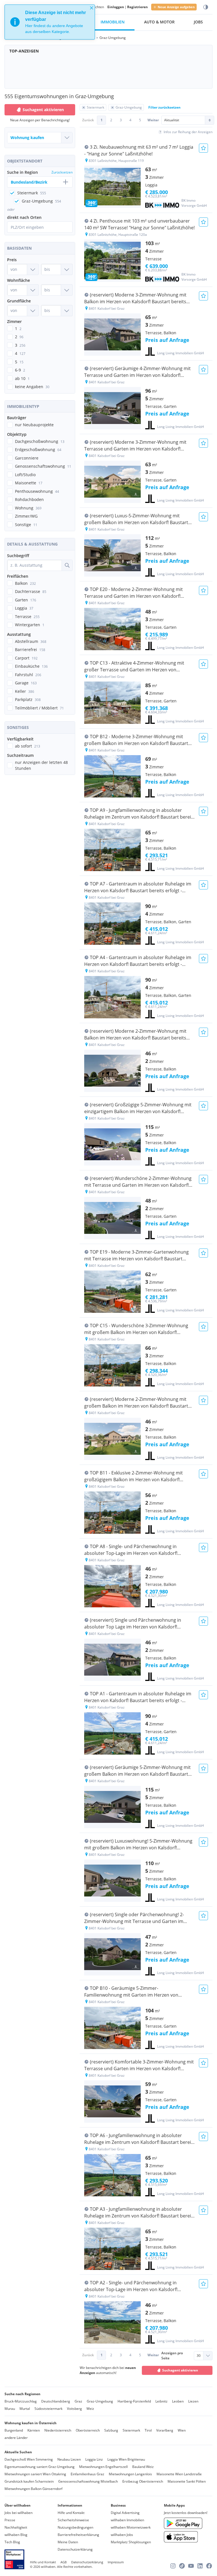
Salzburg (111, 2430)
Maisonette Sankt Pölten (187, 2481)
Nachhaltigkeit (16, 2527)
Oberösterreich (88, 2430)
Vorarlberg (165, 2430)
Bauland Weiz (143, 2467)
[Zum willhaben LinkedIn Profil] (200, 2566)
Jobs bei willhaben (19, 2513)
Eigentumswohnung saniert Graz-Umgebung (40, 2467)
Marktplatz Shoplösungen (131, 2542)
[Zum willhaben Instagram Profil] (173, 2566)
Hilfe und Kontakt (71, 2513)
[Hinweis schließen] (92, 8)
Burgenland (14, 2430)
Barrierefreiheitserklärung (78, 2535)
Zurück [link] (88, 120)
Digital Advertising (125, 2513)
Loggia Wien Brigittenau (126, 2459)
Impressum (116, 2562)
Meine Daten (68, 2542)
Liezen (193, 2401)
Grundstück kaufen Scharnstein (29, 2481)
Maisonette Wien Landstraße (179, 2474)
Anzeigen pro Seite (172, 2356)
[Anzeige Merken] (203, 148)
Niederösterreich (58, 2430)
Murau (10, 2409)
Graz (78, 2401)
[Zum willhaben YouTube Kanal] (191, 2566)
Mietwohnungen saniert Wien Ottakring (35, 2474)
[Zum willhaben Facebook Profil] (209, 2566)
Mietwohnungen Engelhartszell (103, 2467)
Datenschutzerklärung (75, 2549)
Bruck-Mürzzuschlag (21, 2401)
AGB (64, 2562)
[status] (50, 22)
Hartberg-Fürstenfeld (134, 2401)
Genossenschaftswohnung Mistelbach (88, 2481)
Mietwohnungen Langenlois (130, 2474)
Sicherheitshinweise (73, 2520)
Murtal (25, 2409)
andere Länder (16, 2438)
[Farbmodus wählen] (206, 7)
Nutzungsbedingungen (75, 2527)
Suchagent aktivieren (43, 110)
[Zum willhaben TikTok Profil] (182, 2566)
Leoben (178, 2401)
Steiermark (131, 2430)
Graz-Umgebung (100, 2401)
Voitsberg (74, 2409)
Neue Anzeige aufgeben (176, 7)
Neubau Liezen (69, 2459)
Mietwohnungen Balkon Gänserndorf (33, 2489)
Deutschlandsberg (56, 2401)
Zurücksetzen (62, 172)
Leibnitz (161, 2401)
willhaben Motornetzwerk (131, 2527)
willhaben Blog (16, 2535)
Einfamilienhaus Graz (87, 2474)
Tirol (148, 2430)
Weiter (153, 120)
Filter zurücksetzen (164, 107)
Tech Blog (12, 2542)
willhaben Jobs (122, 2535)
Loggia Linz (94, 2459)
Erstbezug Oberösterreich (143, 2481)
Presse (10, 2520)
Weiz (90, 2409)
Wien (182, 2430)
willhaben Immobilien (127, 2520)
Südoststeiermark (48, 2409)
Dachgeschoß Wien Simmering (29, 2459)
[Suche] (67, 565)
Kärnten (34, 2430)
